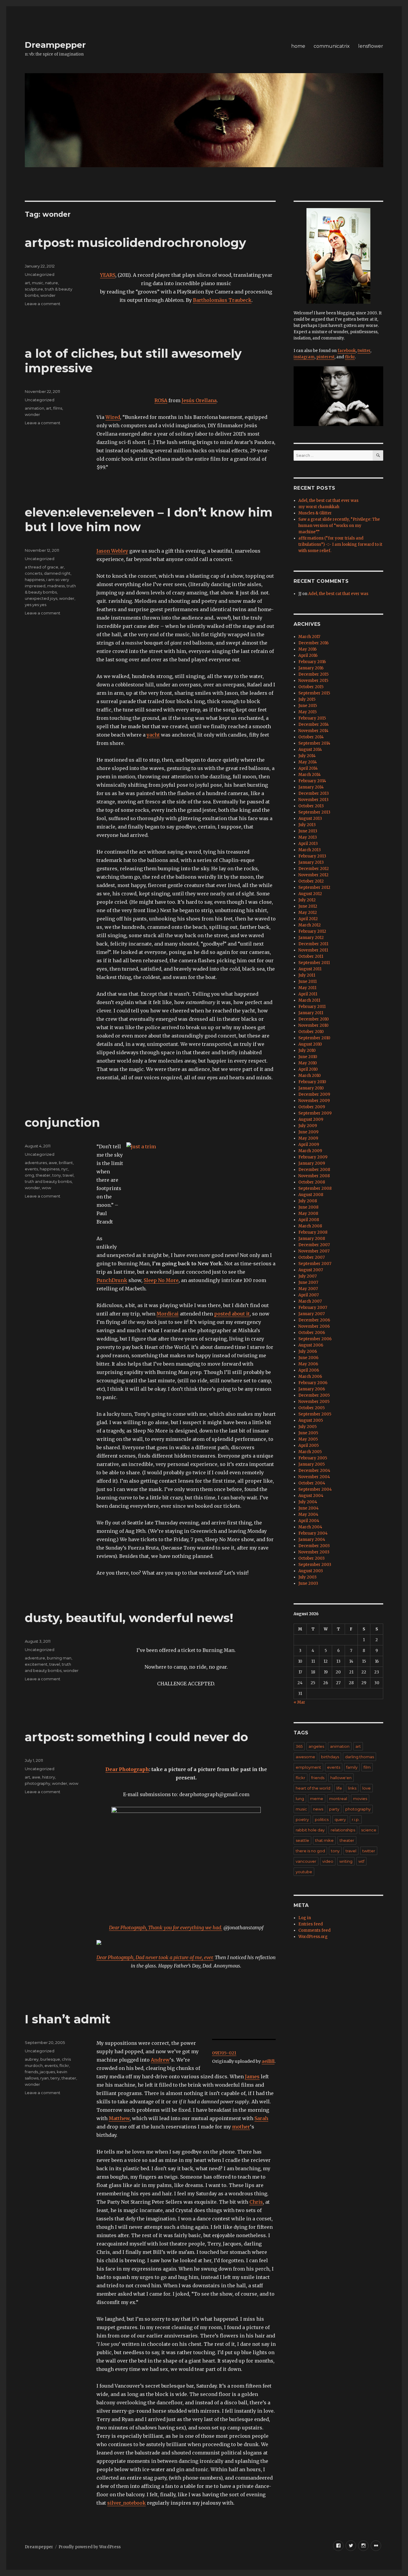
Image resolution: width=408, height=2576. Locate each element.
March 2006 (310, 1377)
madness (56, 586)
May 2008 (308, 1214)
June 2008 (308, 1207)
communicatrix (332, 46)
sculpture (34, 289)
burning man (59, 1658)
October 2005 (312, 1408)
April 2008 (309, 1220)
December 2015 (313, 674)
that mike (324, 1840)
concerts (33, 573)
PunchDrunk (112, 1280)
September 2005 (315, 1414)
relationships (343, 1830)
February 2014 (312, 781)
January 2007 (312, 1314)
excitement (36, 1664)
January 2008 (312, 1239)
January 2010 (311, 1088)
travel (68, 1175)
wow (46, 1188)
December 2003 (314, 1546)
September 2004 (315, 1489)
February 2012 (312, 931)
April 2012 (308, 919)
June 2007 (308, 1282)
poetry (302, 1819)
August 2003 (311, 1571)
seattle (302, 1840)
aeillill (268, 2061)
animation (34, 408)
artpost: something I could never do (136, 1737)
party (334, 1809)
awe (53, 1163)
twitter (364, 351)
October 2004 (312, 1483)
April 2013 (308, 844)
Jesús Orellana (199, 400)
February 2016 (312, 662)
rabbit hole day (310, 1830)
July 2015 (307, 699)
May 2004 (308, 1514)
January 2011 (311, 1013)
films (58, 408)
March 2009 (310, 1151)
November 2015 (313, 681)
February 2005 (313, 1458)
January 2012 (311, 938)
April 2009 (309, 1145)
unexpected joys (41, 598)
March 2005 (310, 1452)
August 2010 (310, 1044)
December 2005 (314, 1395)
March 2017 (309, 637)
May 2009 (308, 1138)
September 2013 (314, 812)
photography (37, 1783)
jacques (47, 2072)
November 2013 (313, 800)
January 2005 (312, 1464)
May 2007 (308, 1289)
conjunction (62, 1122)
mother (241, 2127)
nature (52, 283)
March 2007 (310, 1301)
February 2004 (313, 1533)
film (367, 1767)
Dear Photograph (127, 1769)
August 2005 (311, 1420)
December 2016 (313, 643)
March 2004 (310, 1527)
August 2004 (311, 1496)
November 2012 (313, 875)
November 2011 (313, 950)
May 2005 (308, 1439)
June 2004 (309, 1508)
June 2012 (308, 906)
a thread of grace (42, 567)
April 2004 (309, 1521)
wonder (48, 295)
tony (57, 1175)
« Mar (299, 1702)
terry (55, 2078)
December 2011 (313, 944)
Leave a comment (43, 304)
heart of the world (313, 1788)
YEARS (108, 275)
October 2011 (311, 956)
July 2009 (308, 1126)
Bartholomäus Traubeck (222, 300)
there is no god (310, 1851)
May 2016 (307, 649)
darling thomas (359, 1757)
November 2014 (313, 731)
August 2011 (310, 969)
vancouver (306, 1861)
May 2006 (308, 1364)
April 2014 (308, 768)
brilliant (66, 1163)
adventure (35, 1658)
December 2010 (314, 1019)
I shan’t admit (68, 2019)
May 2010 (308, 1063)
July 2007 (307, 1276)
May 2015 (307, 712)
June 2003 (308, 1583)
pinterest (325, 357)
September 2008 (315, 1188)
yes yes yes (36, 605)
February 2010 (312, 1082)
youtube (304, 1872)
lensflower (371, 46)
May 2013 (308, 837)
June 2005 (308, 1433)
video (328, 1861)
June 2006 (308, 1358)
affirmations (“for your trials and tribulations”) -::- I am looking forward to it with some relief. (340, 544)
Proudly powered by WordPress (90, 2547)
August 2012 (310, 894)
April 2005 (309, 1445)
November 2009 (314, 1101)
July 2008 (308, 1201)
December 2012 (314, 869)
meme (317, 1799)
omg (29, 1175)
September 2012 (314, 887)
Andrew (160, 2060)
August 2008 (311, 1195)
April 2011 (308, 994)
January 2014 (311, 787)
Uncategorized (40, 274)
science (369, 1830)
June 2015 (308, 706)
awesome (305, 1757)
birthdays (330, 1757)
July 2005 (307, 1427)
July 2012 (307, 900)
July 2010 (307, 1050)
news (318, 1809)
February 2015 (312, 718)
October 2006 (312, 1333)
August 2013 (310, 819)
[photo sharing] (244, 2039)
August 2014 (310, 750)
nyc (65, 1169)
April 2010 (308, 1069)
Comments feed (315, 1930)
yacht (153, 735)
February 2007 (313, 1308)
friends (31, 2072)
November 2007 (314, 1251)
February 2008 (313, 1232)
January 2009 (312, 1163)
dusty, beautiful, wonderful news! (129, 1618)
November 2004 (314, 1477)
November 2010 (313, 1025)
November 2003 (314, 1552)
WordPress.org (313, 1937)
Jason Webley (112, 551)
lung (300, 1799)
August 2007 (311, 1270)
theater (43, 1175)
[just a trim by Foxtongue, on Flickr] (201, 1192)
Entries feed (311, 1924)
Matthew (119, 2118)
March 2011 (309, 1000)
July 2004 (308, 1502)
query (340, 1819)
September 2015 (314, 693)
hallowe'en (341, 1778)
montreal (338, 1799)
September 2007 (315, 1264)
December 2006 (314, 1320)
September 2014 (314, 743)
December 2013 (314, 793)
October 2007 (312, 1257)
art (27, 283)
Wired (113, 417)
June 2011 (307, 982)
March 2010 (310, 1076)
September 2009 (315, 1113)
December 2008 (314, 1170)
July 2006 (308, 1351)
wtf (361, 1861)
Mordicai (168, 1314)
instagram (304, 357)
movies (360, 1799)
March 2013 (310, 850)
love (366, 1788)
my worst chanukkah (319, 507)
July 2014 (307, 756)
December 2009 (314, 1094)
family (352, 1767)
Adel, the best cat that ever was (328, 501)
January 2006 (312, 1389)
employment (308, 1767)
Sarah (261, 2118)
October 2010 (311, 1032)
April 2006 (309, 1370)
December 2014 (314, 724)
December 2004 (314, 1471)
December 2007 (314, 1245)
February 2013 (312, 856)
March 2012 (310, 925)
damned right (57, 573)
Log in (305, 1918)
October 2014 (311, 737)
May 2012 (308, 913)
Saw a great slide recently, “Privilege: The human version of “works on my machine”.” (339, 526)
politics (322, 1819)
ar (62, 567)
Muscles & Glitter (315, 513)
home (298, 46)
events (31, 1169)
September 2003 (315, 1565)
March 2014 (310, 775)
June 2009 (308, 1132)
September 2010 (314, 1038)
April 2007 (309, 1295)
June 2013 (308, 831)
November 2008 (314, 1176)
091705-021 (224, 2053)
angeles (316, 1746)
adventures (36, 1163)
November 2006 (314, 1326)
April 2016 (308, 655)
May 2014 (308, 762)
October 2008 (312, 1182)
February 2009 (313, 1157)
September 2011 (314, 963)
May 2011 (307, 988)
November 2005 (314, 1402)
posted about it (232, 1314)
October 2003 (312, 1558)
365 (299, 1746)
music (38, 283)
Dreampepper (55, 45)
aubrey (32, 2059)
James (252, 2077)
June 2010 (308, 1057)
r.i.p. (356, 1819)
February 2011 (312, 1007)
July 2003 (307, 1577)
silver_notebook (126, 2503)
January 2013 (311, 862)
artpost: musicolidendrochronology (135, 243)
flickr (64, 2065)
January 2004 (312, 1540)
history (49, 1777)
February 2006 (313, 1383)
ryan (45, 2078)
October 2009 (312, 1107)
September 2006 (315, 1339)
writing (346, 1861)
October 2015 (311, 687)
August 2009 (311, 1119)
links (352, 1788)
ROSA (161, 400)
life (339, 1788)
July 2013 (307, 825)
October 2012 (311, 881)
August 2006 (311, 1345)
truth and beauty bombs (48, 1181)
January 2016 (311, 668)
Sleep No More (161, 1280)
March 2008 (310, 1226)
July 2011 (307, 975)
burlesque (50, 2059)
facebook (347, 351)
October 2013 (311, 806)
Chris (256, 2202)
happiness (35, 580)
